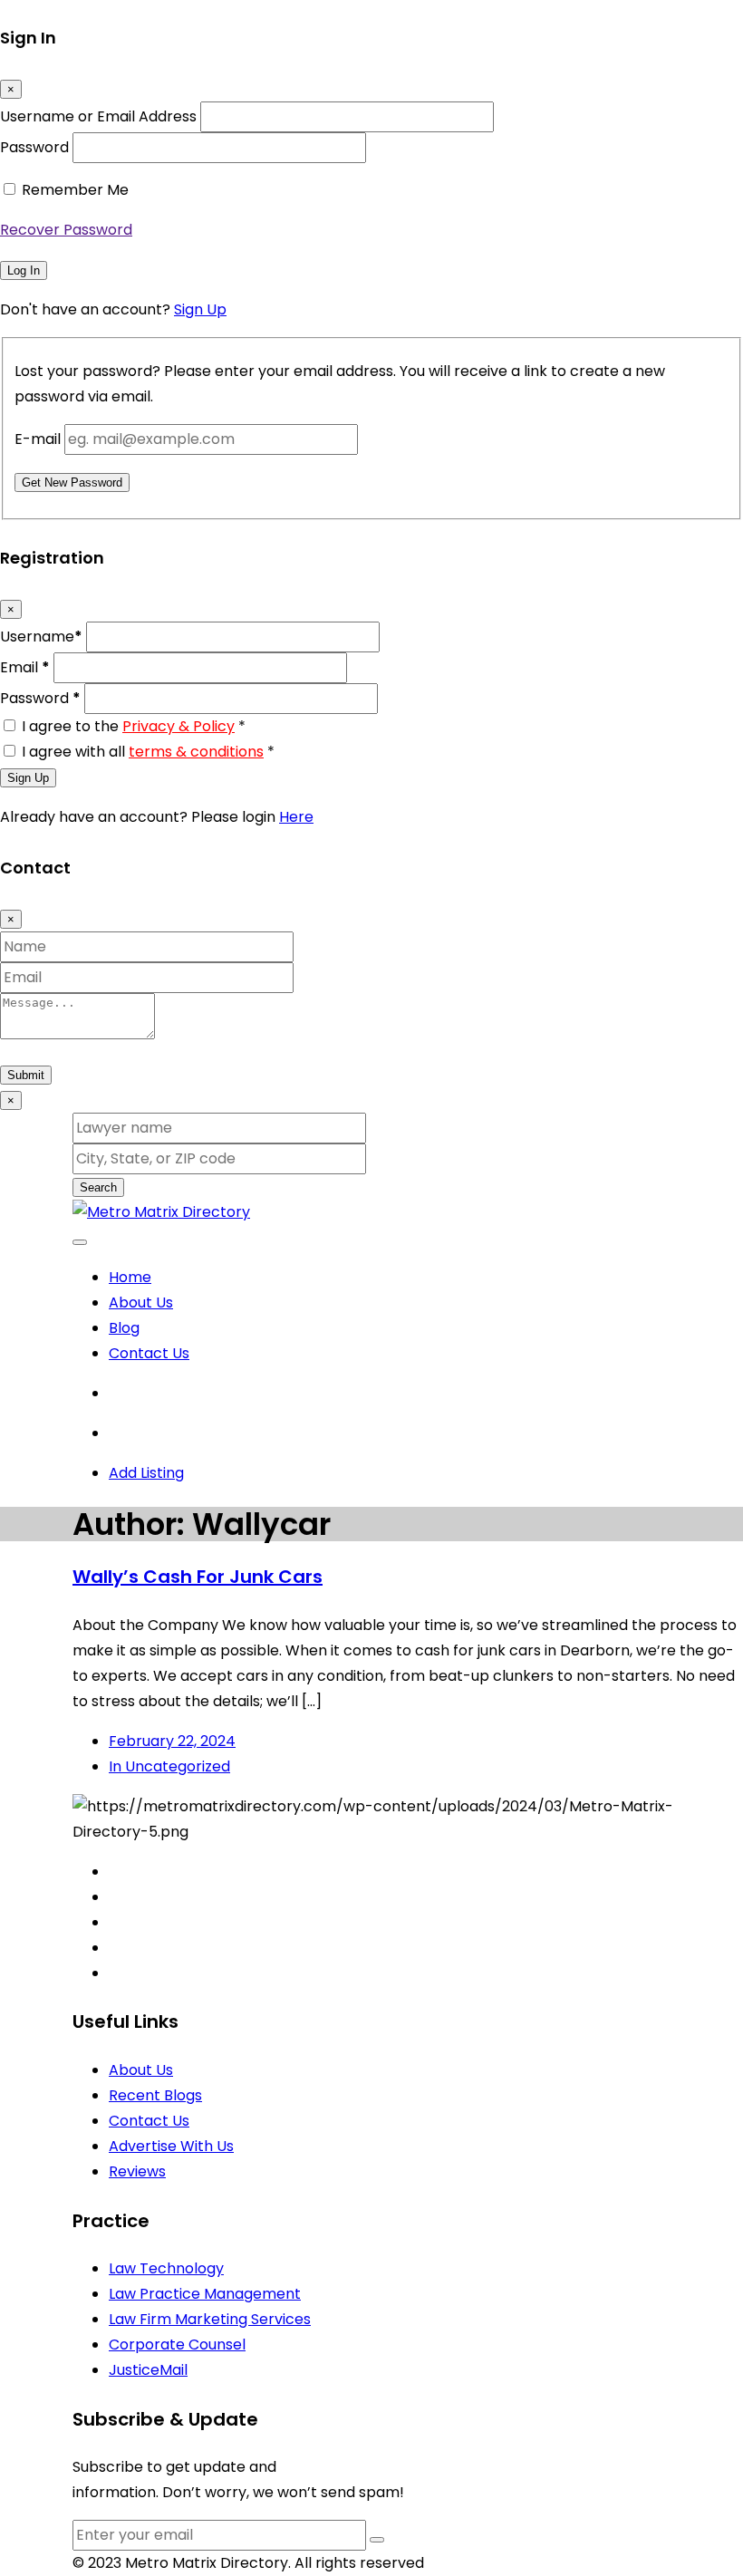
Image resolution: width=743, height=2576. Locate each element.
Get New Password (72, 482)
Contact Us (149, 1353)
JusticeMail (148, 2370)
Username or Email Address (98, 116)
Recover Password (66, 230)
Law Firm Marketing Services (210, 2319)
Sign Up (200, 309)
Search (98, 1187)
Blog (124, 1328)
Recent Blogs (155, 2095)
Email (25, 667)
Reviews (137, 2171)
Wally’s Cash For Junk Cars (198, 1577)
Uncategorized (169, 1766)
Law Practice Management (205, 2294)
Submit (26, 1075)
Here (296, 817)
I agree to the (134, 726)
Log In (24, 270)
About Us (141, 1302)
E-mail (38, 439)
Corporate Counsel (177, 2344)
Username (41, 637)
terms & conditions (196, 752)
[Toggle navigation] (80, 1242)
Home (130, 1277)
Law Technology (166, 2268)
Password (34, 147)
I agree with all (148, 752)
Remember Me (75, 190)
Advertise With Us (171, 2146)
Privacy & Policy (179, 726)
